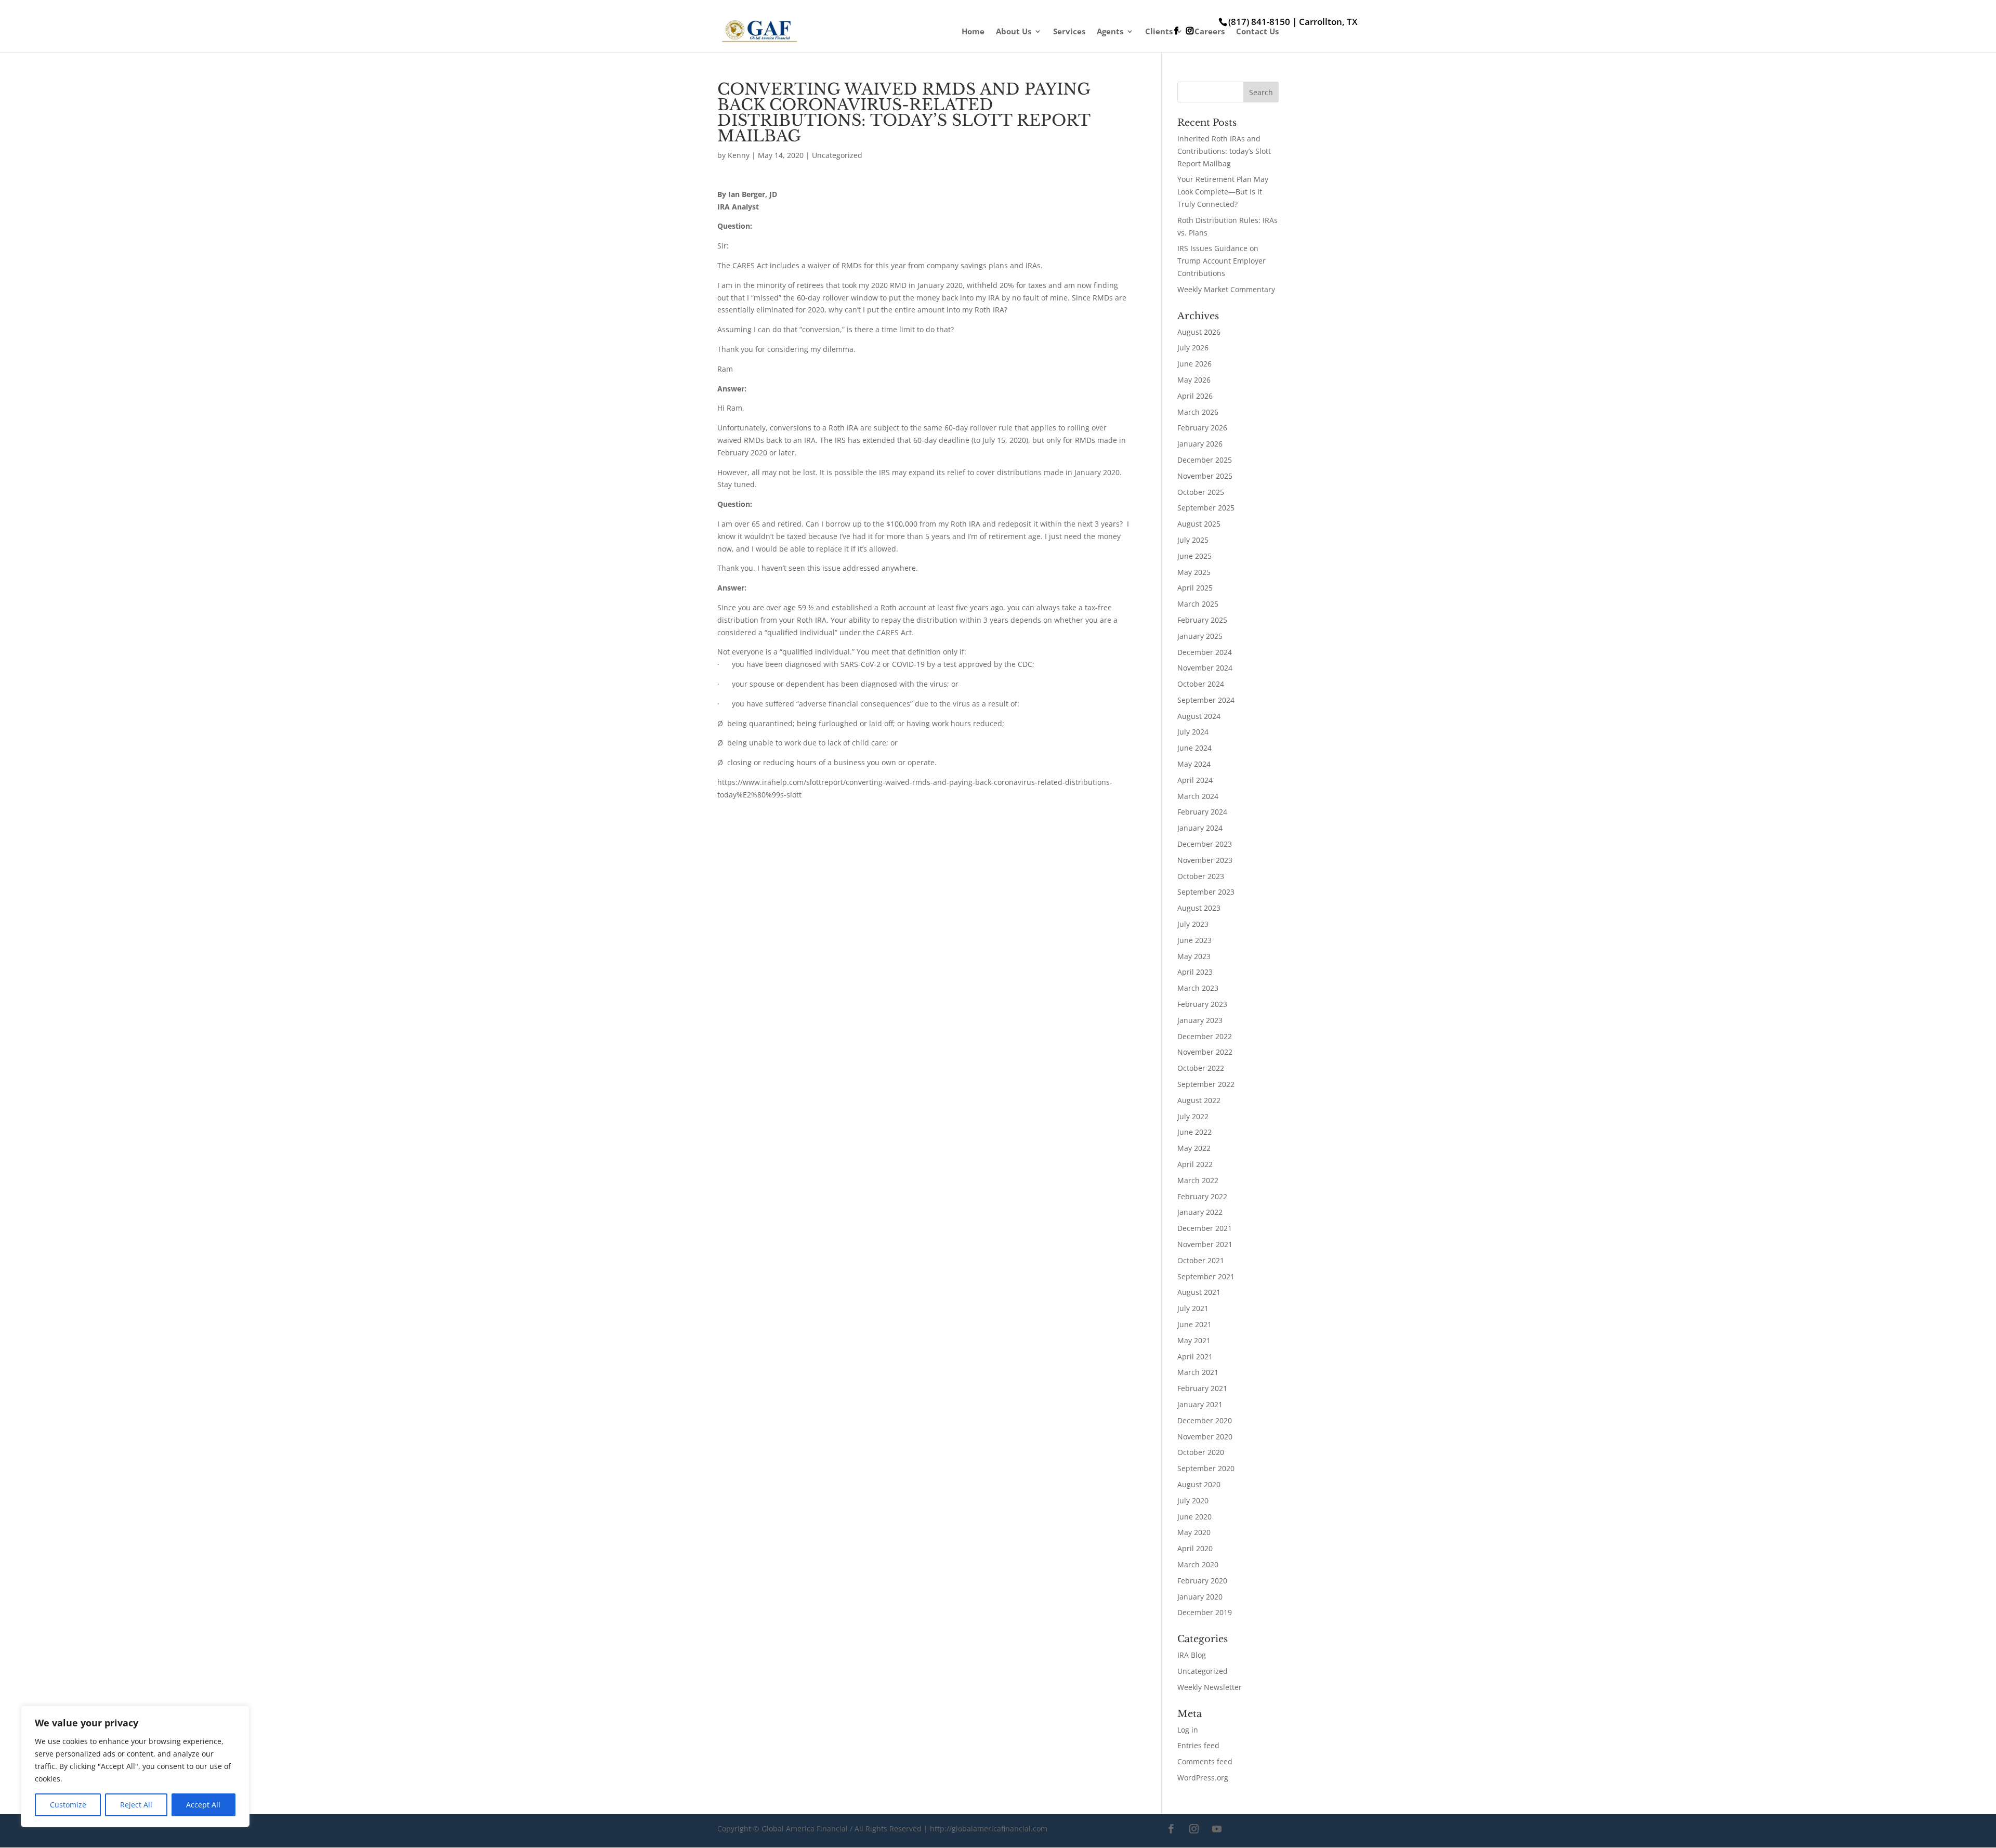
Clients (1159, 32)
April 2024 (1195, 780)
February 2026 (1202, 428)
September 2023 (1206, 892)
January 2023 (1200, 1020)
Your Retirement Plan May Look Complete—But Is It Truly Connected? (1223, 192)
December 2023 (1205, 844)
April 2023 (1195, 972)
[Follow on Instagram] (1194, 1829)
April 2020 (1195, 1548)
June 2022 (1194, 1132)
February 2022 (1202, 1196)
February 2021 (1202, 1388)
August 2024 (1199, 716)
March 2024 (1198, 796)
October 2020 (1201, 1452)
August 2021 (1199, 1292)
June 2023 (1194, 940)
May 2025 (1194, 572)
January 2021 (1200, 1404)
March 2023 (1198, 988)
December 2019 (1205, 1612)
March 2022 (1198, 1180)
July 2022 (1193, 1116)
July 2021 (1193, 1308)
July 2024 (1193, 732)
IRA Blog (1192, 1655)
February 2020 (1202, 1581)
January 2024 (1200, 828)
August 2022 (1199, 1100)
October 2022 (1201, 1068)
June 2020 (1194, 1517)
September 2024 (1206, 700)
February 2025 (1202, 620)
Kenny (739, 155)
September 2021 (1206, 1276)
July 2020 (1193, 1500)
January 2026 (1200, 444)
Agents (1110, 32)
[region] (135, 1766)
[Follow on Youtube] (1217, 1829)
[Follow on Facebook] (1171, 1829)
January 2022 (1200, 1212)
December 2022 (1205, 1036)
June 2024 (1194, 748)
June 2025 (1194, 556)
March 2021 (1198, 1372)
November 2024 (1205, 668)
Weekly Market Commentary (1226, 289)
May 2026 (1194, 380)
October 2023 (1201, 876)
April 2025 (1195, 588)
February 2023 (1202, 1004)
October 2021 (1201, 1260)
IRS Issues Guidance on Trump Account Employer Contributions (1222, 261)
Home (973, 32)
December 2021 (1205, 1228)
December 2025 (1205, 460)
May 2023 (1194, 956)
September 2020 (1206, 1468)
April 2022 (1195, 1164)
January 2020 (1200, 1597)
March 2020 (1198, 1564)
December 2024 (1205, 652)
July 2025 (1193, 540)
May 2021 (1194, 1340)
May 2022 (1194, 1148)
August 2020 (1199, 1484)
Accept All (203, 1805)
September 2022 (1206, 1084)
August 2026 (1199, 332)
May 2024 (1194, 764)
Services (1069, 32)
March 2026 (1198, 412)
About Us (1014, 32)
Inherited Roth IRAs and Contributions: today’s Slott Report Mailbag (1224, 151)
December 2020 (1205, 1420)
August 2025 (1199, 524)
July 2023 (1193, 924)
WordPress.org (1203, 1778)
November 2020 (1205, 1437)
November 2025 (1205, 476)
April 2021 (1195, 1356)
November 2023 (1205, 860)
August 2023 (1199, 908)
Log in (1188, 1730)
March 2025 (1198, 604)
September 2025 (1206, 508)
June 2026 (1194, 364)
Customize (68, 1805)
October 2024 (1201, 684)
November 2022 (1205, 1052)
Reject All (136, 1805)
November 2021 (1205, 1244)
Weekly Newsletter (1210, 1687)
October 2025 (1201, 492)
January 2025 (1200, 636)
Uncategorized (837, 155)
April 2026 (1195, 396)
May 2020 (1194, 1532)
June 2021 (1194, 1324)
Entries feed (1198, 1745)
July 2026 (1193, 348)
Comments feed (1205, 1761)
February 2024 (1202, 812)
